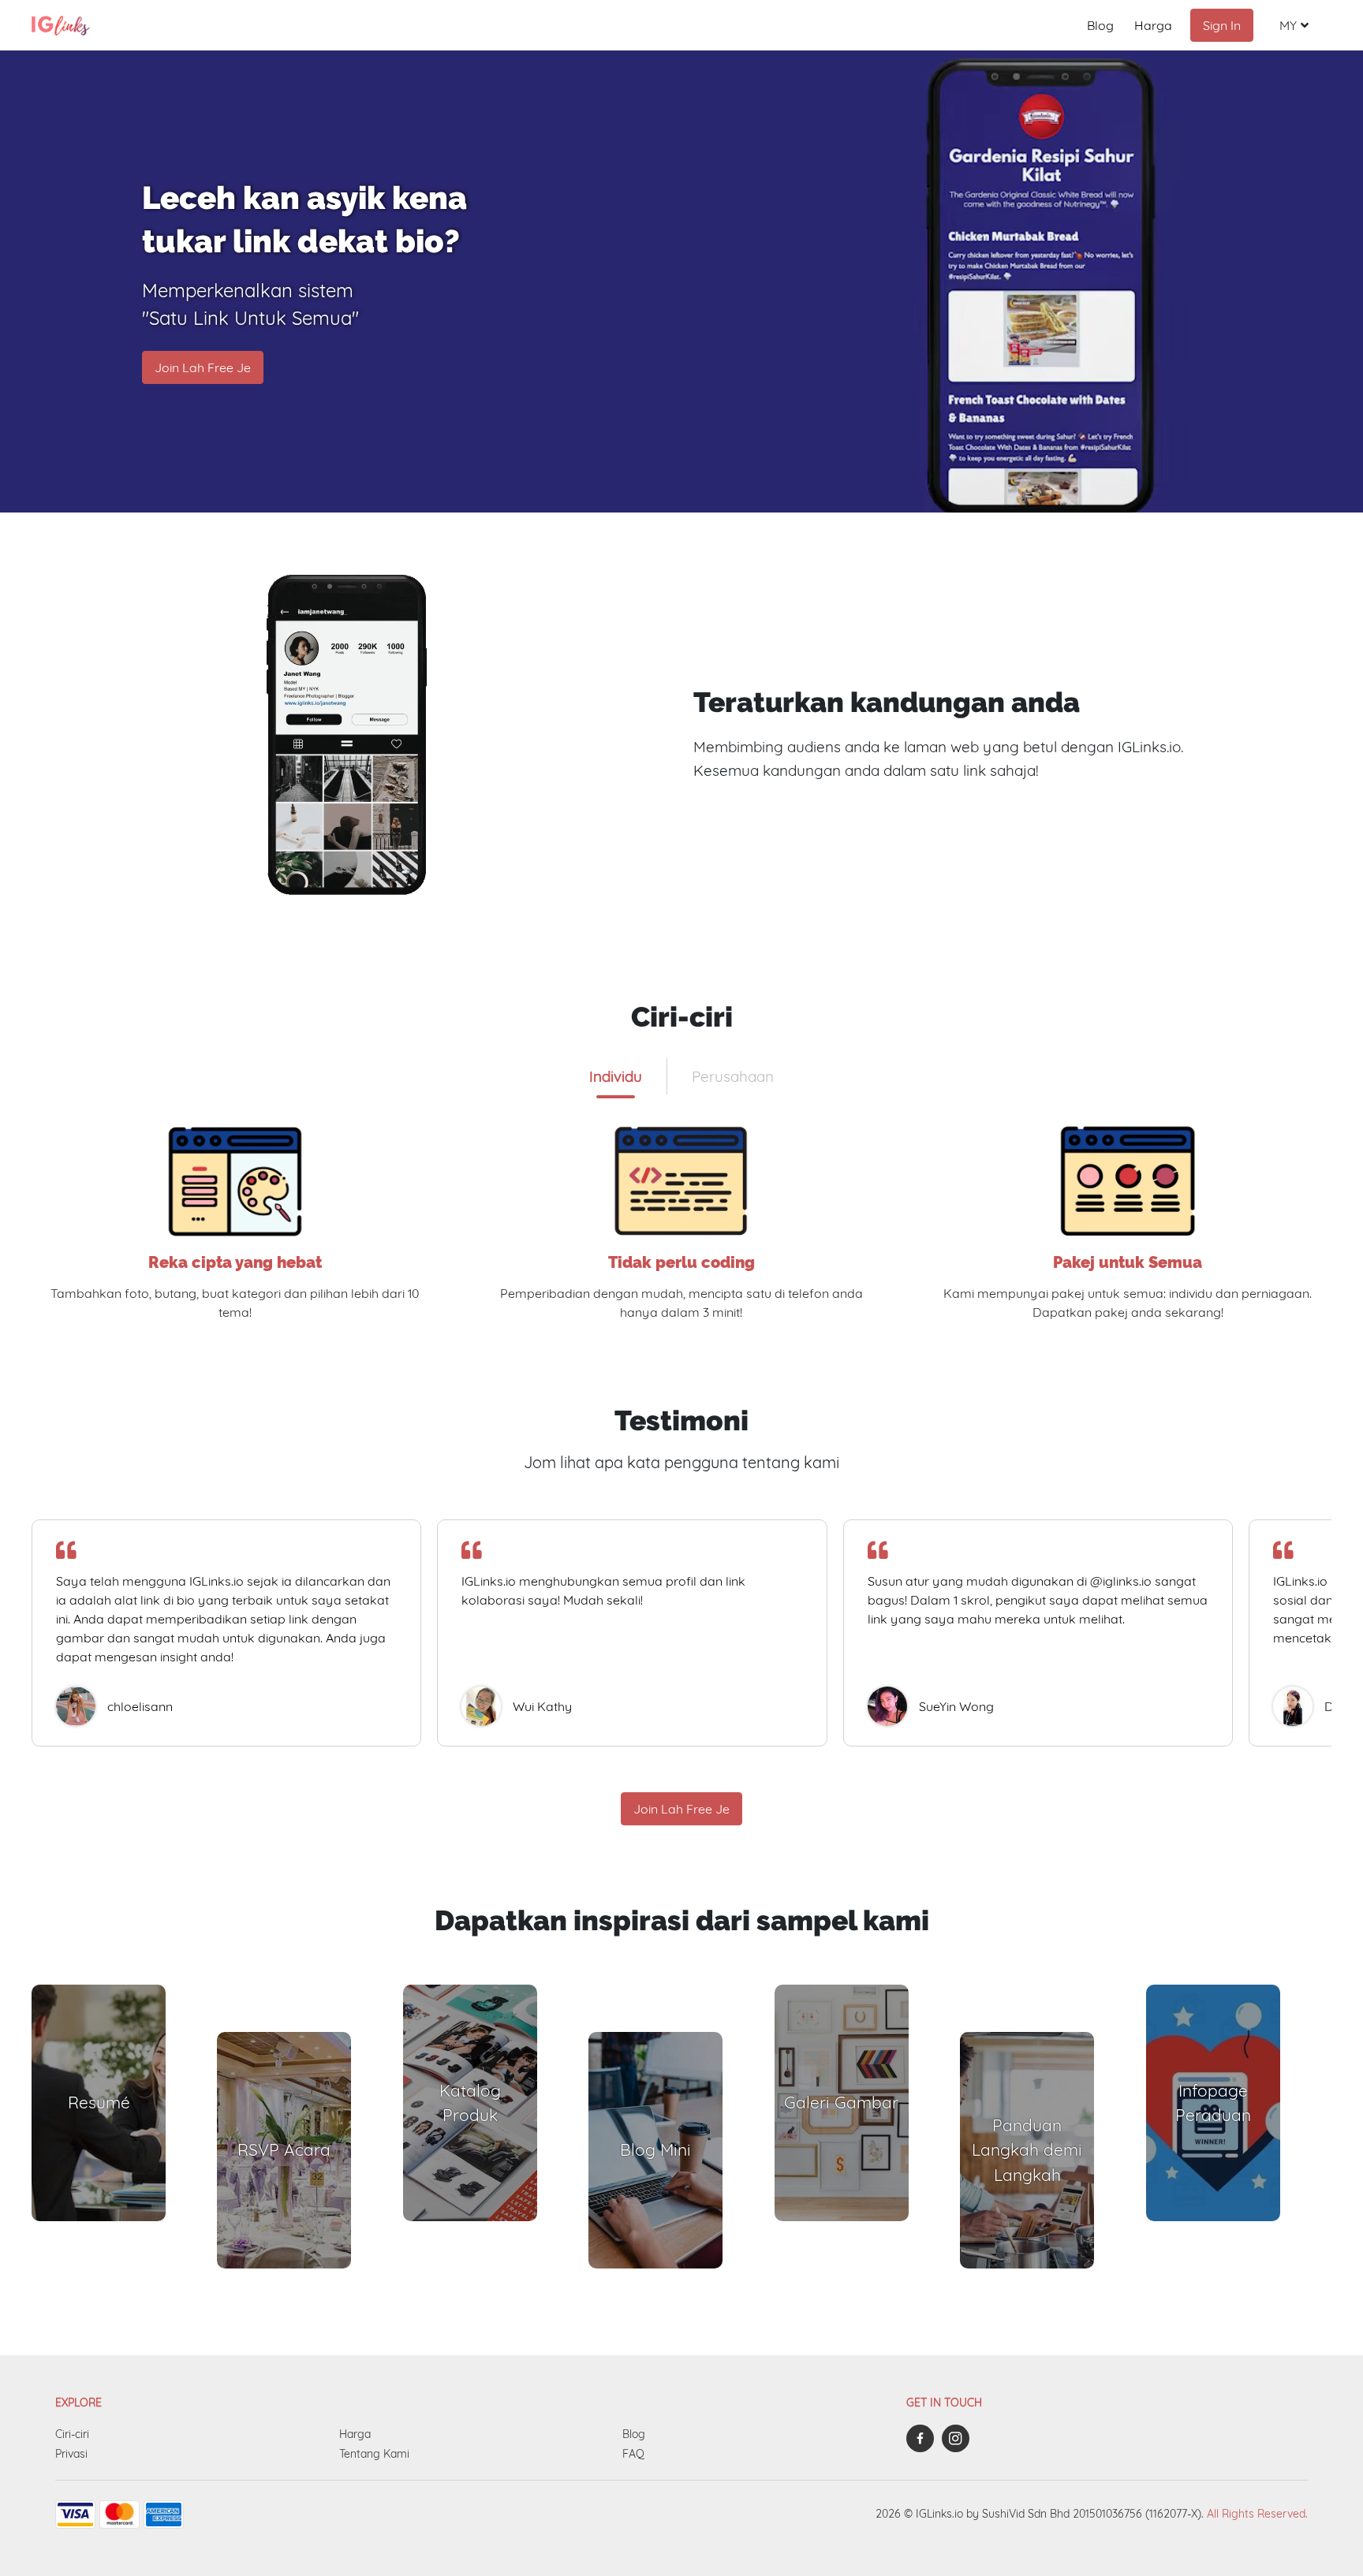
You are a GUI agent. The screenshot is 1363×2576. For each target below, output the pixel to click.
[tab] (616, 1076)
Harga (1153, 25)
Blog (1100, 25)
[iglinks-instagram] (960, 2438)
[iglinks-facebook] (924, 2438)
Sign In (1222, 25)
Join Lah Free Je (203, 367)
